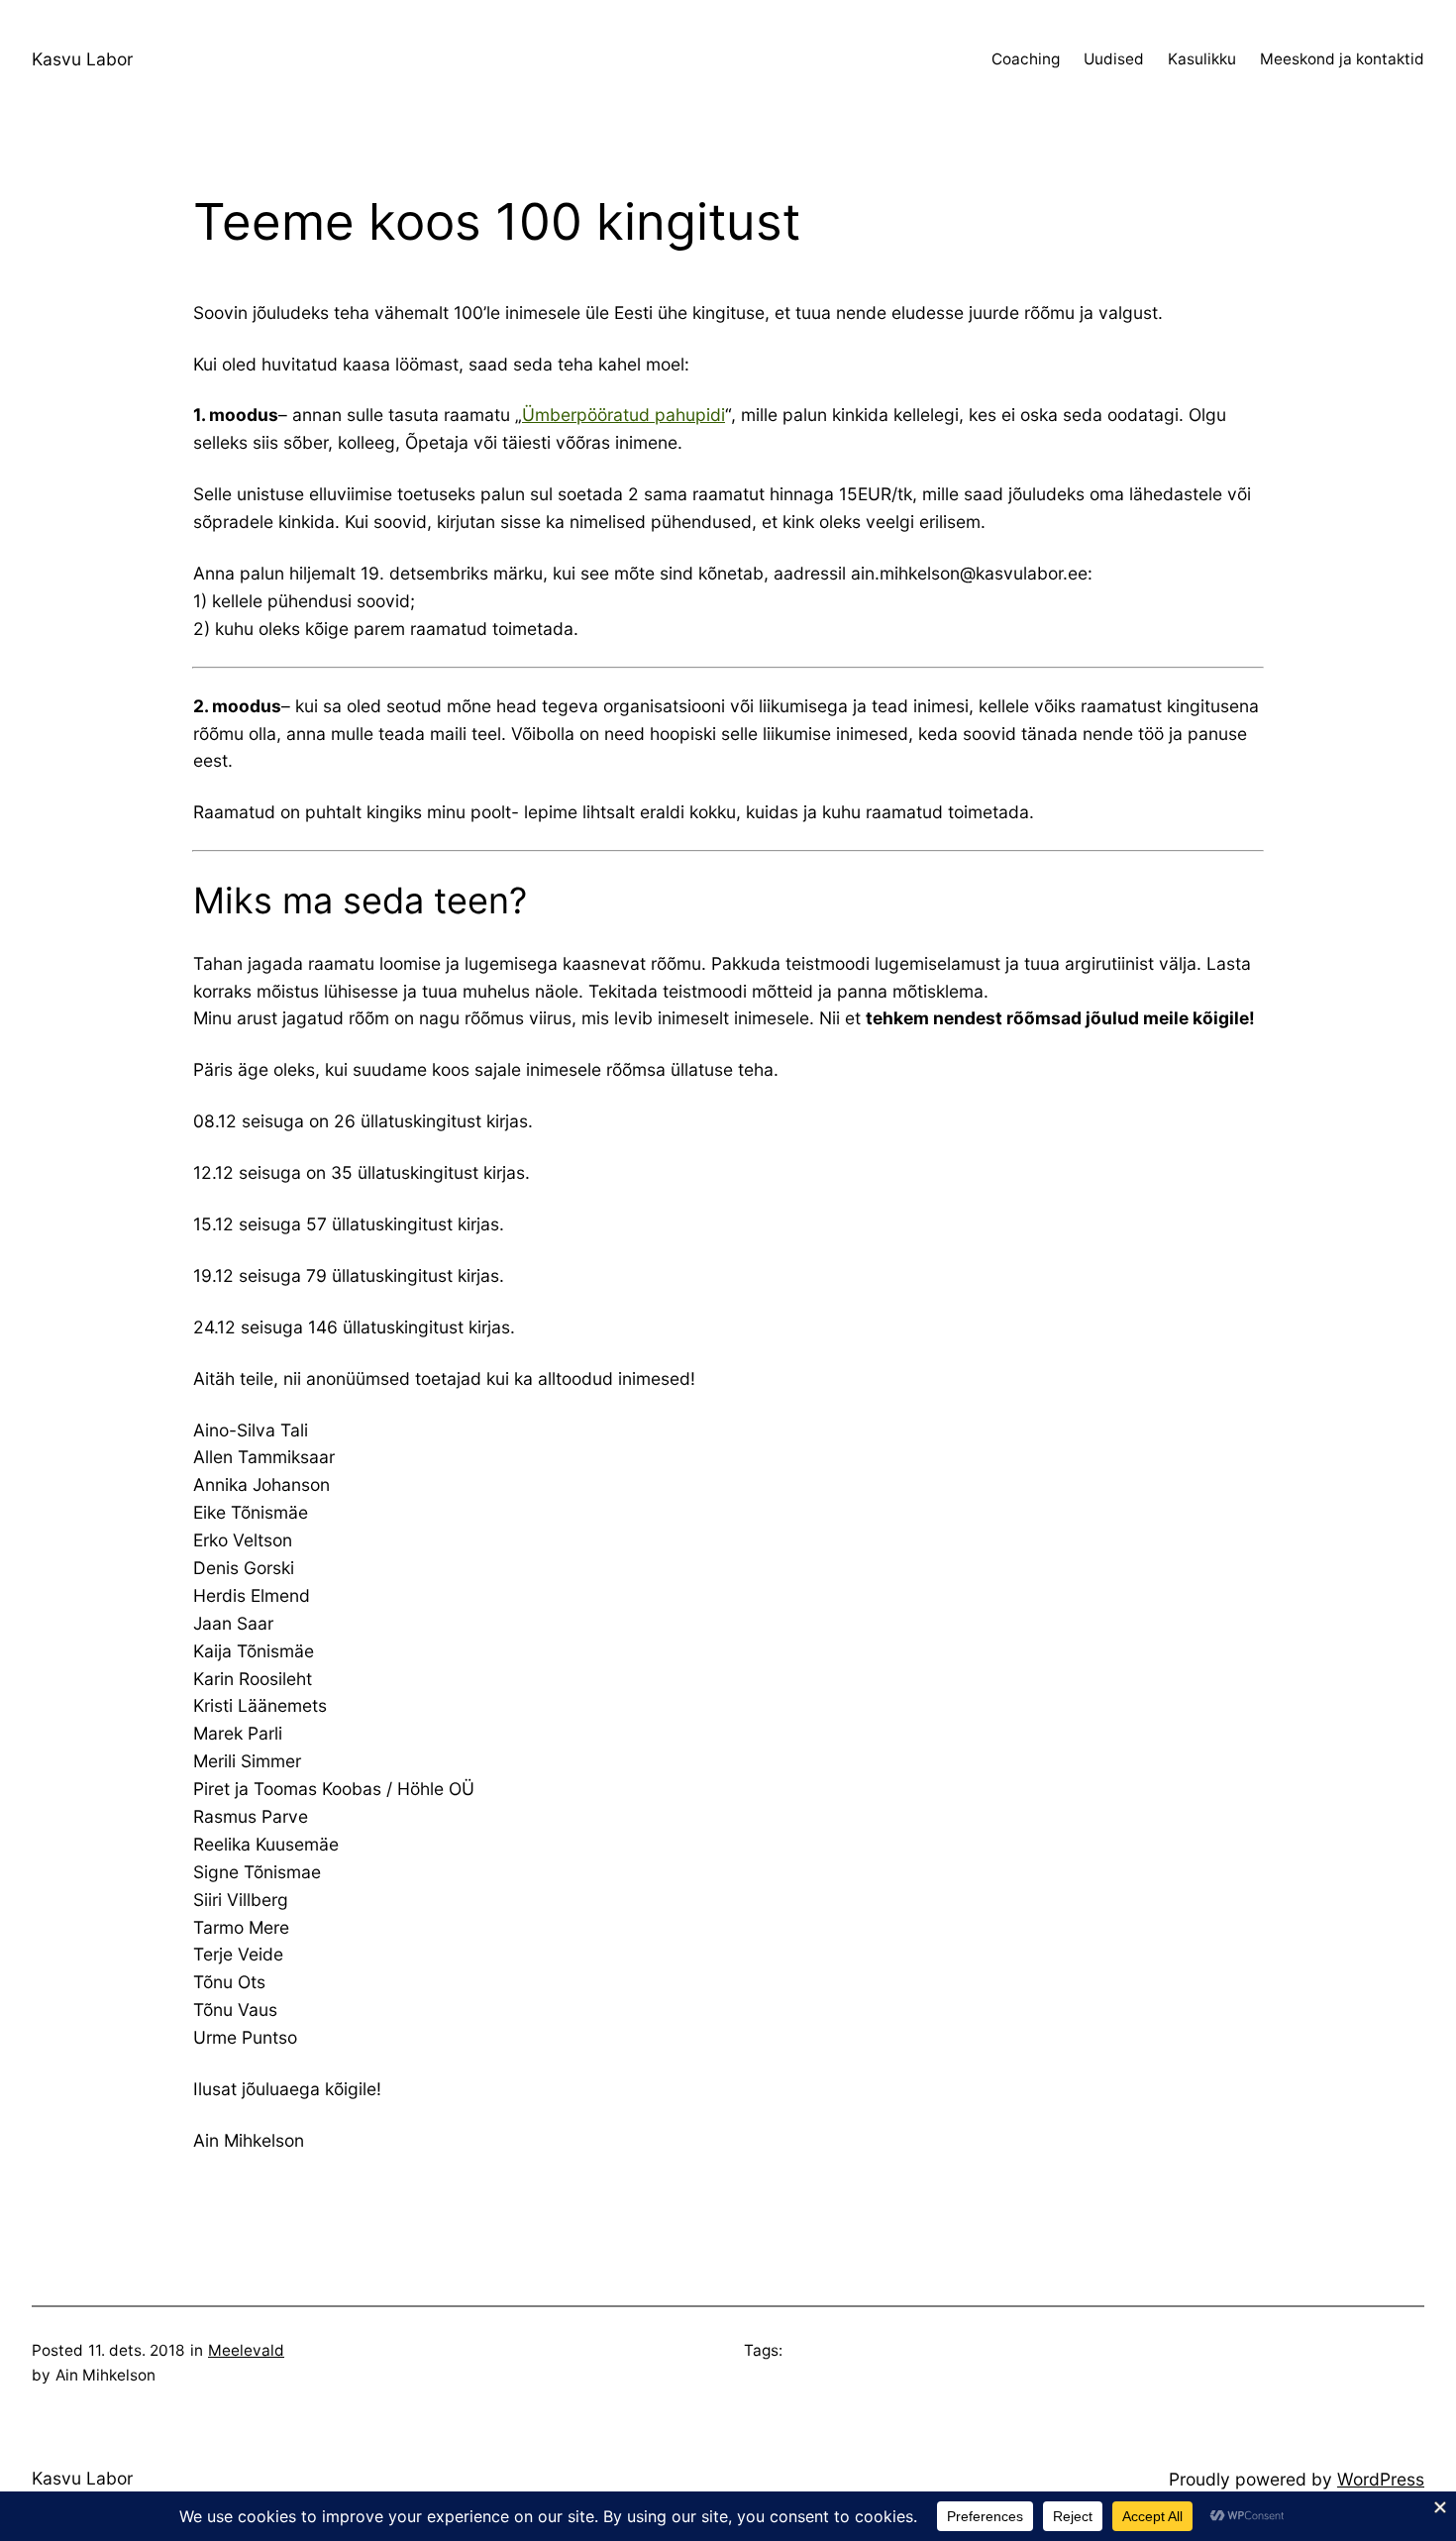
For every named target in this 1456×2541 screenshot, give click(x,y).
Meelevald (246, 2350)
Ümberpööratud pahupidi (624, 415)
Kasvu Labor (82, 59)
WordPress (1381, 2479)
